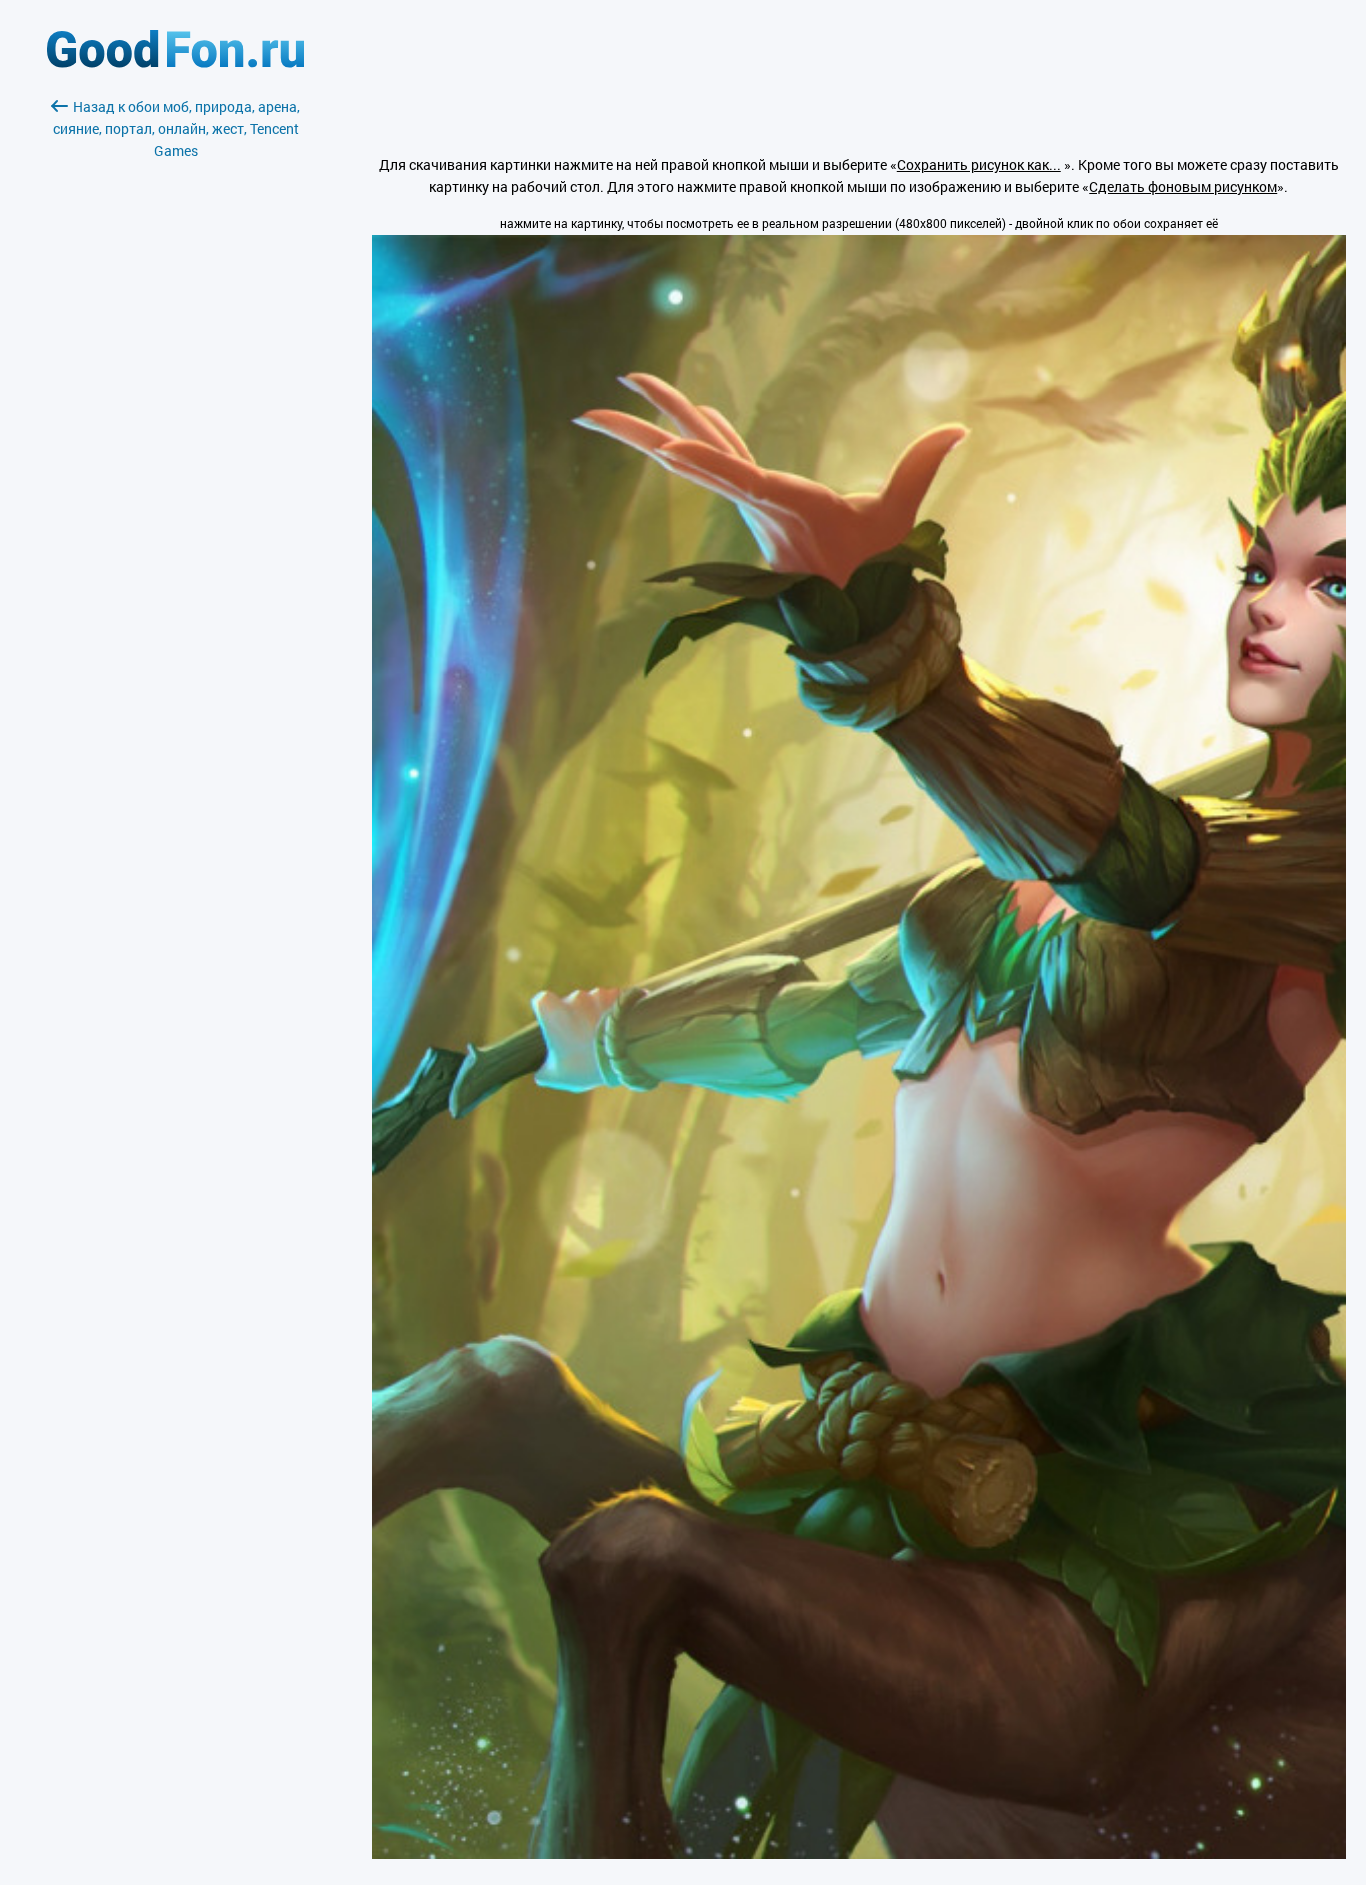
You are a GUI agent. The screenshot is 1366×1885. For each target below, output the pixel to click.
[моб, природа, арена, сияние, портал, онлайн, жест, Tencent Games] (859, 1853)
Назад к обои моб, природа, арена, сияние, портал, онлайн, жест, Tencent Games (176, 128)
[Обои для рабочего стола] (175, 62)
